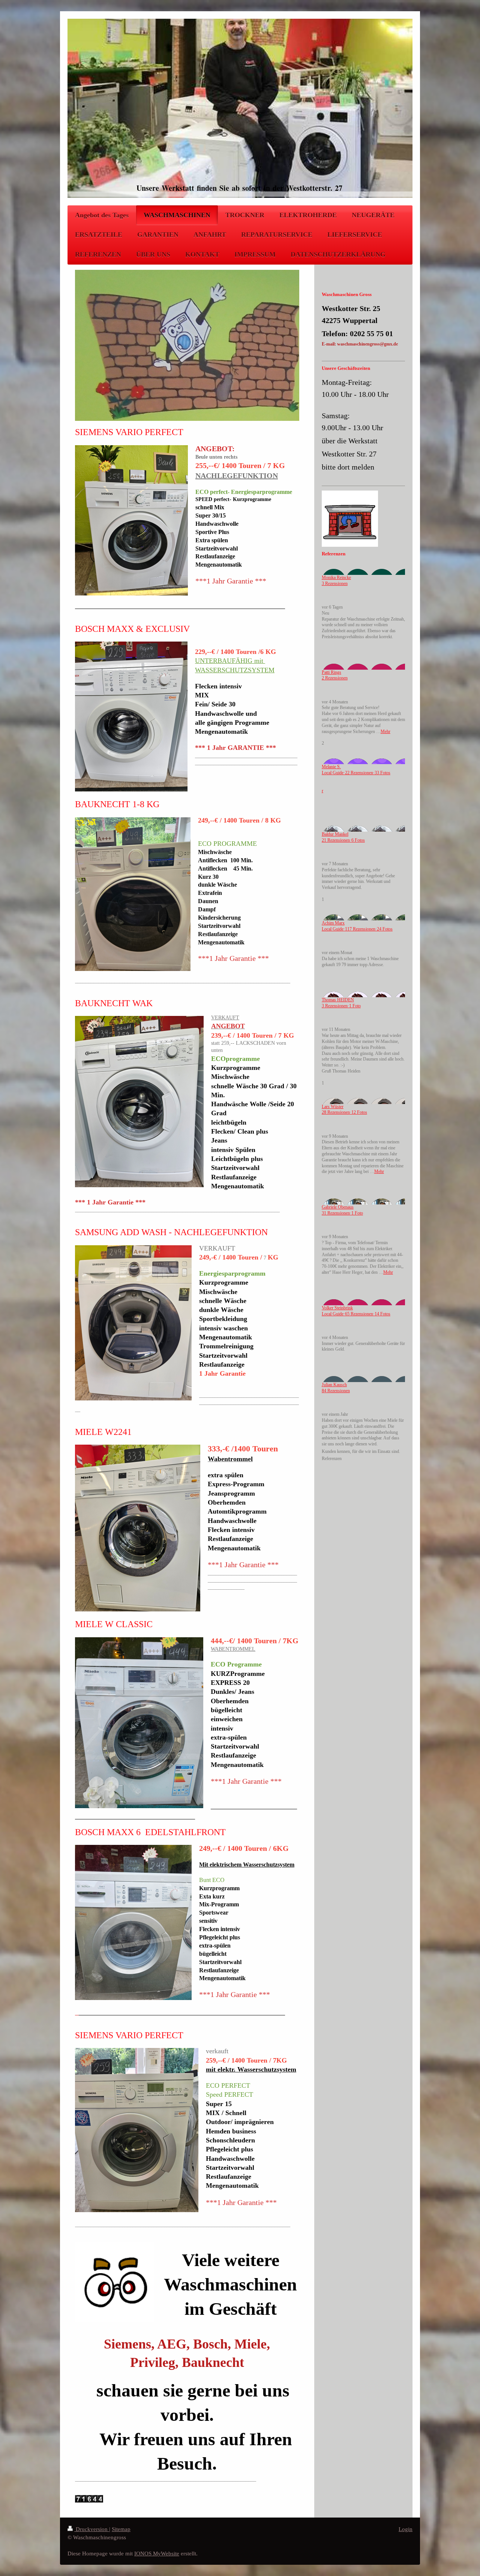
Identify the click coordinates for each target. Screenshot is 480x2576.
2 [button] (323, 743)
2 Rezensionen (335, 678)
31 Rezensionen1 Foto (342, 1213)
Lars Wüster (333, 1107)
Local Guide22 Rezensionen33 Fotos (356, 773)
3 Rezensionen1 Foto (341, 1006)
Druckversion (92, 2529)
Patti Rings (331, 672)
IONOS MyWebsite (157, 2553)
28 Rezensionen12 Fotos (344, 1112)
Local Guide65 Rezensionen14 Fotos (356, 1314)
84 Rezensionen (336, 1391)
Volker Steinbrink (337, 1308)
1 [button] (323, 900)
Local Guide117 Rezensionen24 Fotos (357, 929)
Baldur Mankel (335, 834)
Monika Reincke (336, 578)
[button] (363, 643)
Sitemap (121, 2529)
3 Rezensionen (335, 584)
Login (406, 2529)
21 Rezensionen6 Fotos (343, 840)
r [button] (322, 791)
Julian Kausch (334, 1385)
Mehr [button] (385, 732)
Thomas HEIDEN (338, 1000)
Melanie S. (331, 767)
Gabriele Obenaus (338, 1207)
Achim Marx (333, 923)
